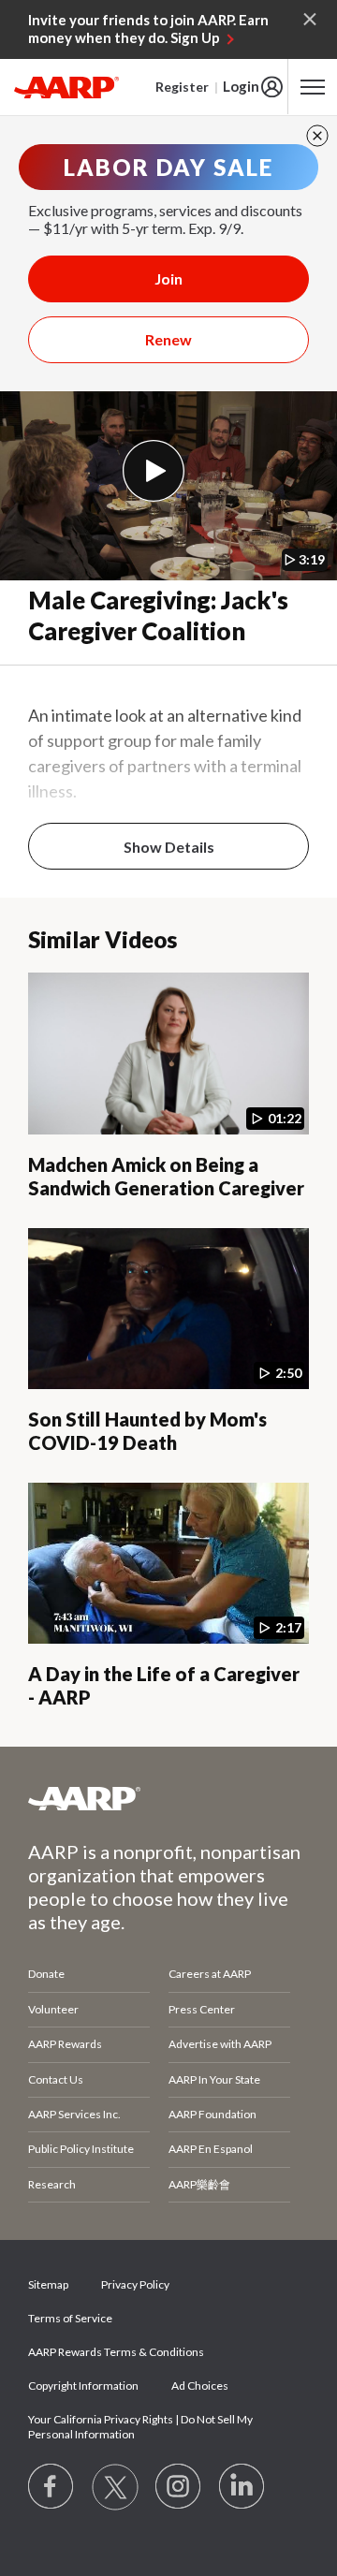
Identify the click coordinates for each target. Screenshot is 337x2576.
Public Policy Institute (81, 2149)
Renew (168, 339)
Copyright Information (83, 2386)
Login (241, 86)
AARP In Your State (214, 2079)
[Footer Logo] (168, 1798)
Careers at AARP (210, 1974)
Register (182, 87)
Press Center (202, 2009)
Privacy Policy (135, 2284)
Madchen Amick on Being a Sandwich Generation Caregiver (166, 1176)
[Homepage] (66, 87)
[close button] (317, 136)
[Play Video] (154, 471)
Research (52, 2184)
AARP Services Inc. (74, 2114)
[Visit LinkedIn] (242, 2487)
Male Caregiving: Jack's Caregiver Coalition (158, 615)
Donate (46, 1974)
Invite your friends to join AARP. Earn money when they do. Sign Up (148, 29)
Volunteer (53, 2009)
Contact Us (56, 2079)
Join (168, 278)
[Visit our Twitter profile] (115, 2487)
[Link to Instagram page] (179, 2487)
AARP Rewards (65, 2044)
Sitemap (48, 2284)
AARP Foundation (212, 2114)
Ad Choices (200, 2386)
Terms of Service (70, 2318)
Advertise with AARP (220, 2044)
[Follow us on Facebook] (51, 2487)
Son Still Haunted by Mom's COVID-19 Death (147, 1431)
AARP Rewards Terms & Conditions (116, 2352)
